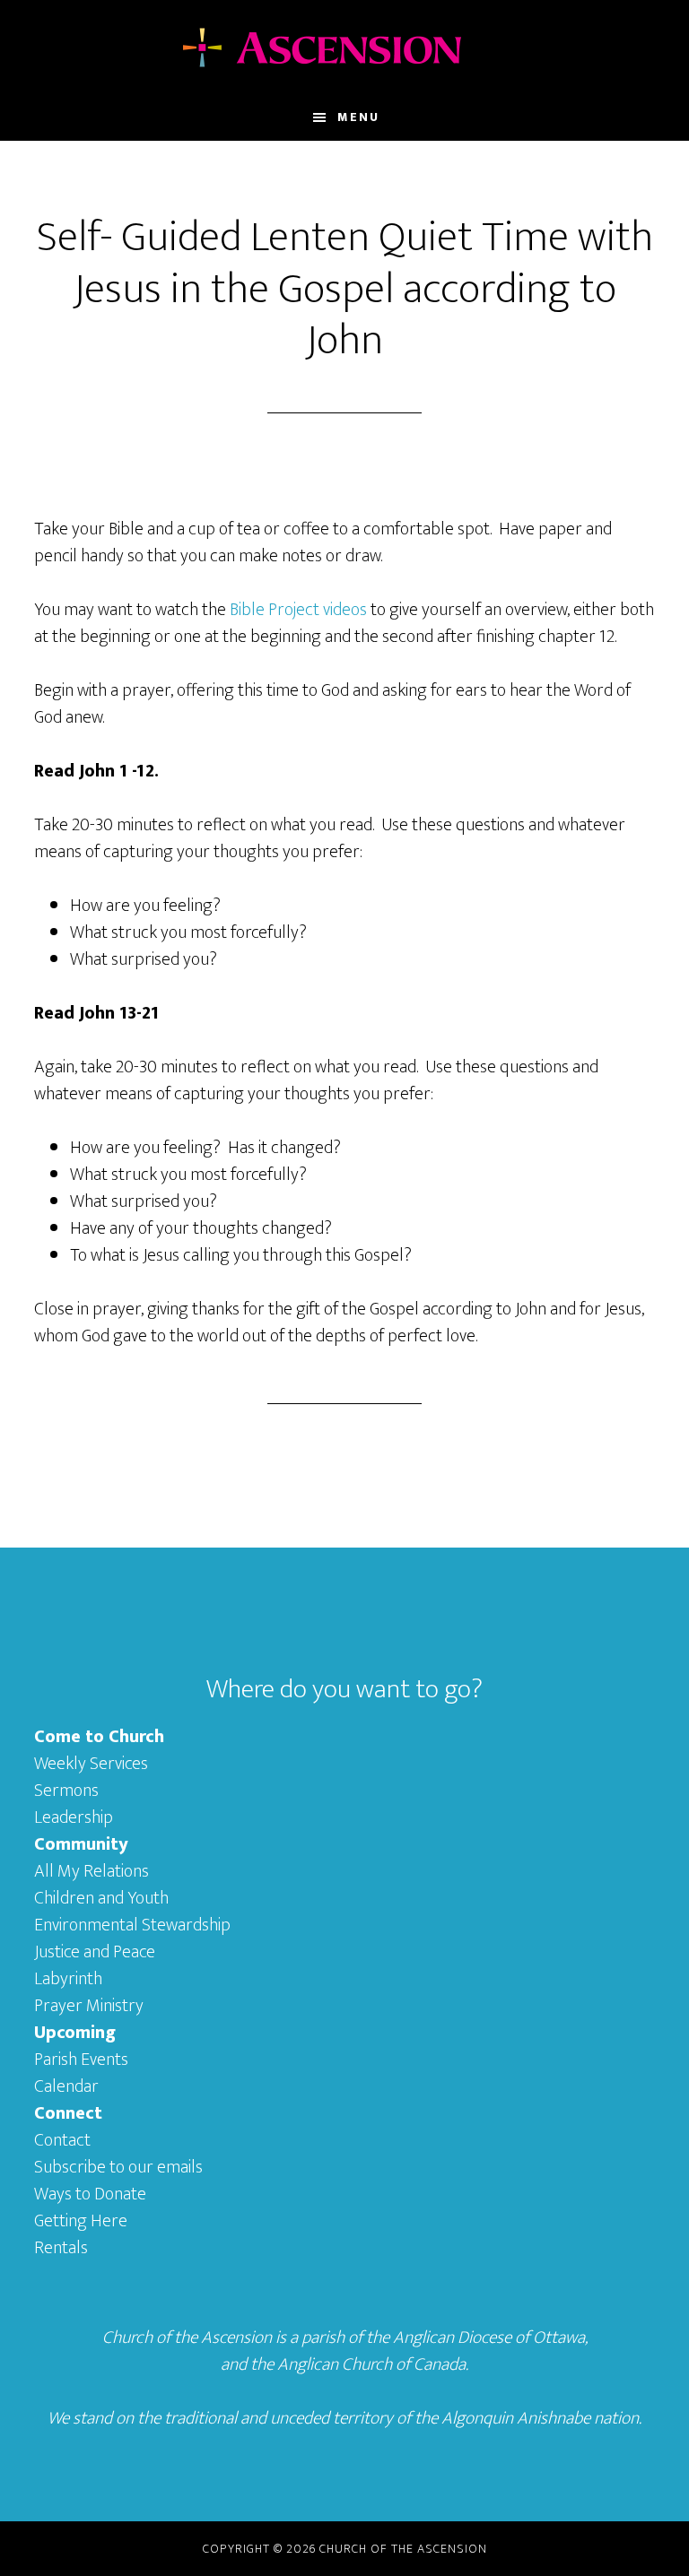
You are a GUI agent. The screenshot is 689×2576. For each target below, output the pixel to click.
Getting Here (81, 2221)
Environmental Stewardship (132, 1925)
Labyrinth (68, 1979)
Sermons (66, 1791)
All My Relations (92, 1871)
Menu (358, 117)
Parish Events (81, 2060)
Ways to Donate (90, 2194)
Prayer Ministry (89, 2006)
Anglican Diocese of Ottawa (489, 2337)
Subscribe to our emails (118, 2167)
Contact (62, 2140)
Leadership (74, 1817)
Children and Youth (101, 1898)
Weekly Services (91, 1764)
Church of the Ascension (344, 48)
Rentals (61, 2248)
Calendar (66, 2086)
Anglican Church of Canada (371, 2364)
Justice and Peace (95, 1952)
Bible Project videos (298, 610)
